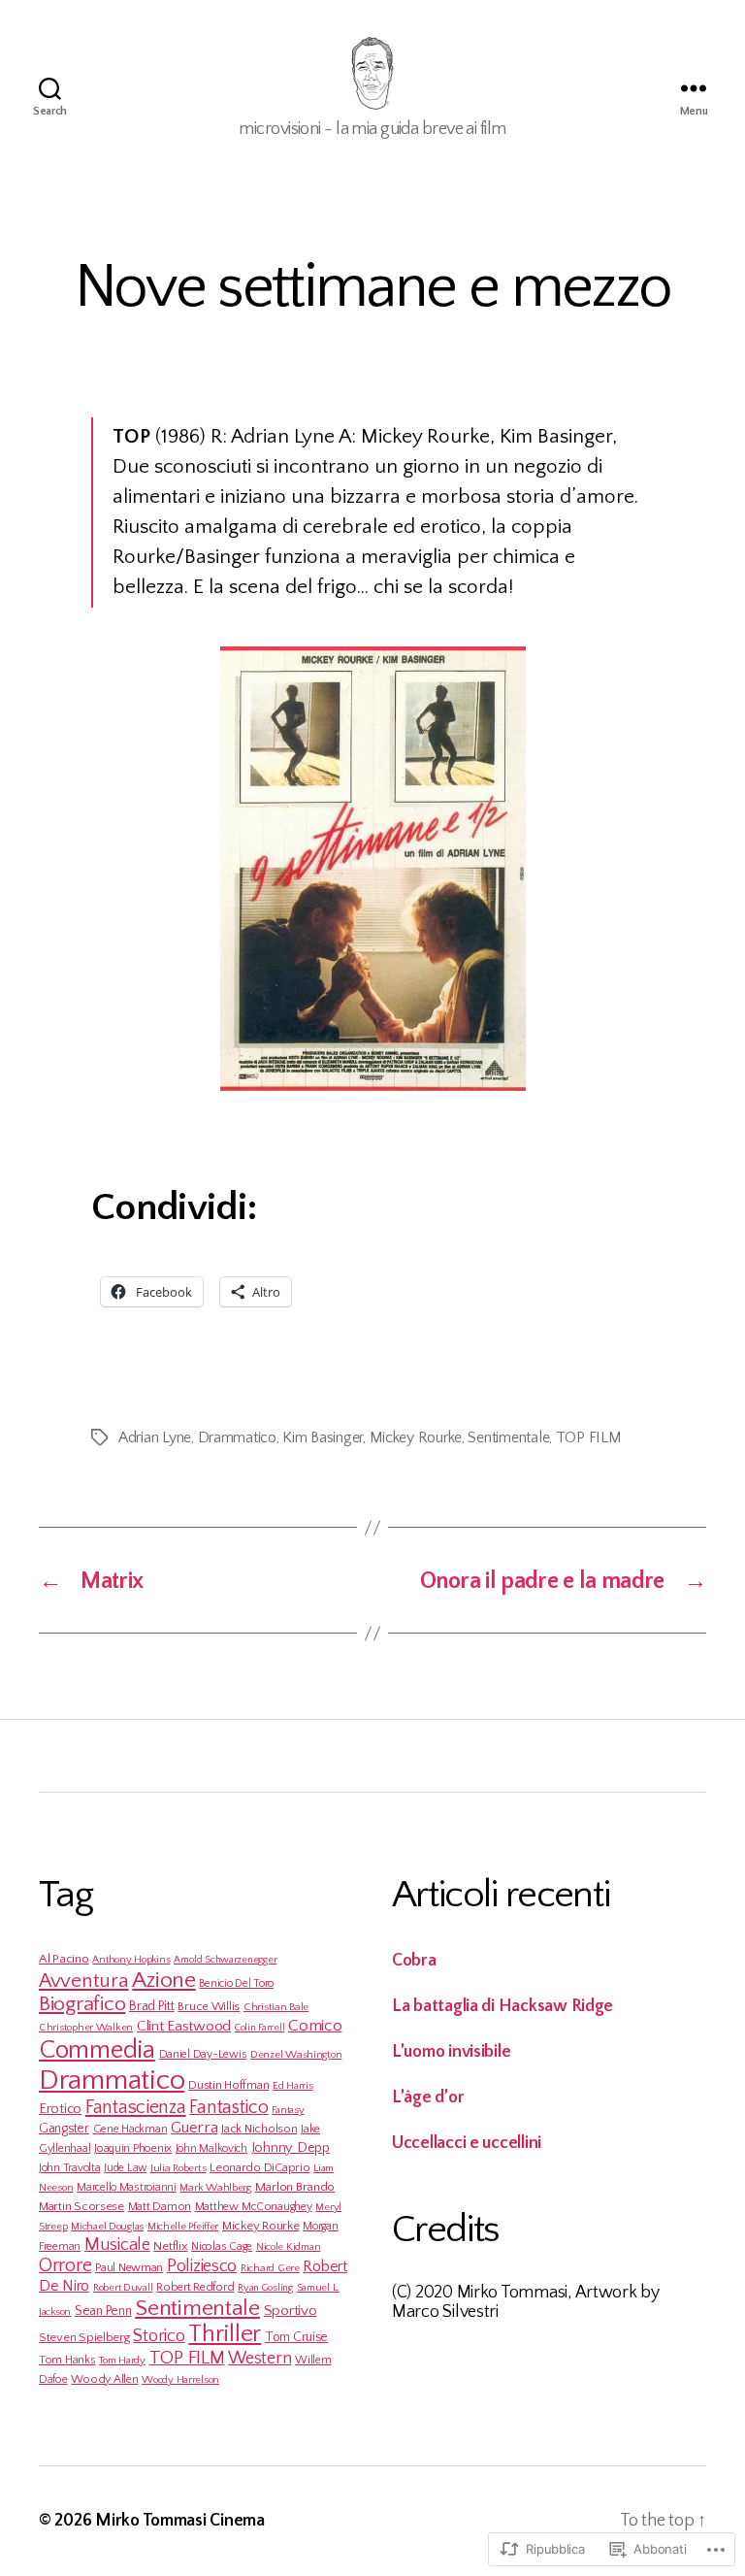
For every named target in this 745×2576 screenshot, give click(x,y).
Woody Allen (104, 2379)
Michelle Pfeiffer (183, 2227)
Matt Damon (160, 2206)
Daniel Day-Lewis (203, 2054)
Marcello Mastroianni (127, 2187)
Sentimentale (508, 1437)
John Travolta (70, 2168)
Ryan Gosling (265, 2288)
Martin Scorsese (81, 2206)
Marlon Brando (295, 2187)
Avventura (84, 1981)
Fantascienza (136, 2107)
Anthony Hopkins (131, 1960)
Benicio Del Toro (236, 1983)
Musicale (117, 2245)
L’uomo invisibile (451, 2052)
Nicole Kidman (289, 2247)
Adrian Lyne (155, 1437)
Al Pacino (64, 1959)
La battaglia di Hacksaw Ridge (502, 2006)
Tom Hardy (122, 2361)
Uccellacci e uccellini (467, 2143)
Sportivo (291, 2311)
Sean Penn (103, 2311)
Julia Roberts (178, 2168)
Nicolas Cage (222, 2246)
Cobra (414, 1961)
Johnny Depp (291, 2148)
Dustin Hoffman (228, 2085)
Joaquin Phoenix (133, 2148)
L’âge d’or (428, 2097)
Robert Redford (195, 2287)
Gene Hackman (130, 2129)
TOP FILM (589, 1437)
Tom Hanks (67, 2360)
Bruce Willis (209, 2006)
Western (259, 2359)
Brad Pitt (152, 2006)
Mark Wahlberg (215, 2188)
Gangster (64, 2129)
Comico (315, 2025)
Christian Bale (276, 2007)
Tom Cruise (296, 2337)
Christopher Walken (86, 2028)
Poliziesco (202, 2266)
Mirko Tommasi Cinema (180, 2521)
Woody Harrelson (180, 2380)
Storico (159, 2336)
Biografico (82, 2004)
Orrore (65, 2265)
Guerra (194, 2128)
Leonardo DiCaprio (259, 2167)
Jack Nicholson (259, 2129)
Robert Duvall (123, 2288)
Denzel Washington (296, 2055)
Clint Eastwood (184, 2026)
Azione (163, 1980)
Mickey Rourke (416, 1437)
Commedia (97, 2050)
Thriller (225, 2334)
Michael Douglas (107, 2227)
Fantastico (228, 2107)
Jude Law (125, 2168)
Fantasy (288, 2110)
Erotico (60, 2109)
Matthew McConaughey (254, 2207)
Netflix (170, 2246)
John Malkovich (211, 2148)
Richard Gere (270, 2268)
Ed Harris (293, 2086)
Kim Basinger (323, 1437)
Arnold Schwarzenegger (225, 1960)
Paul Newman (129, 2268)
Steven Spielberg (84, 2337)
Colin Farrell (260, 2028)
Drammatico (237, 1437)
